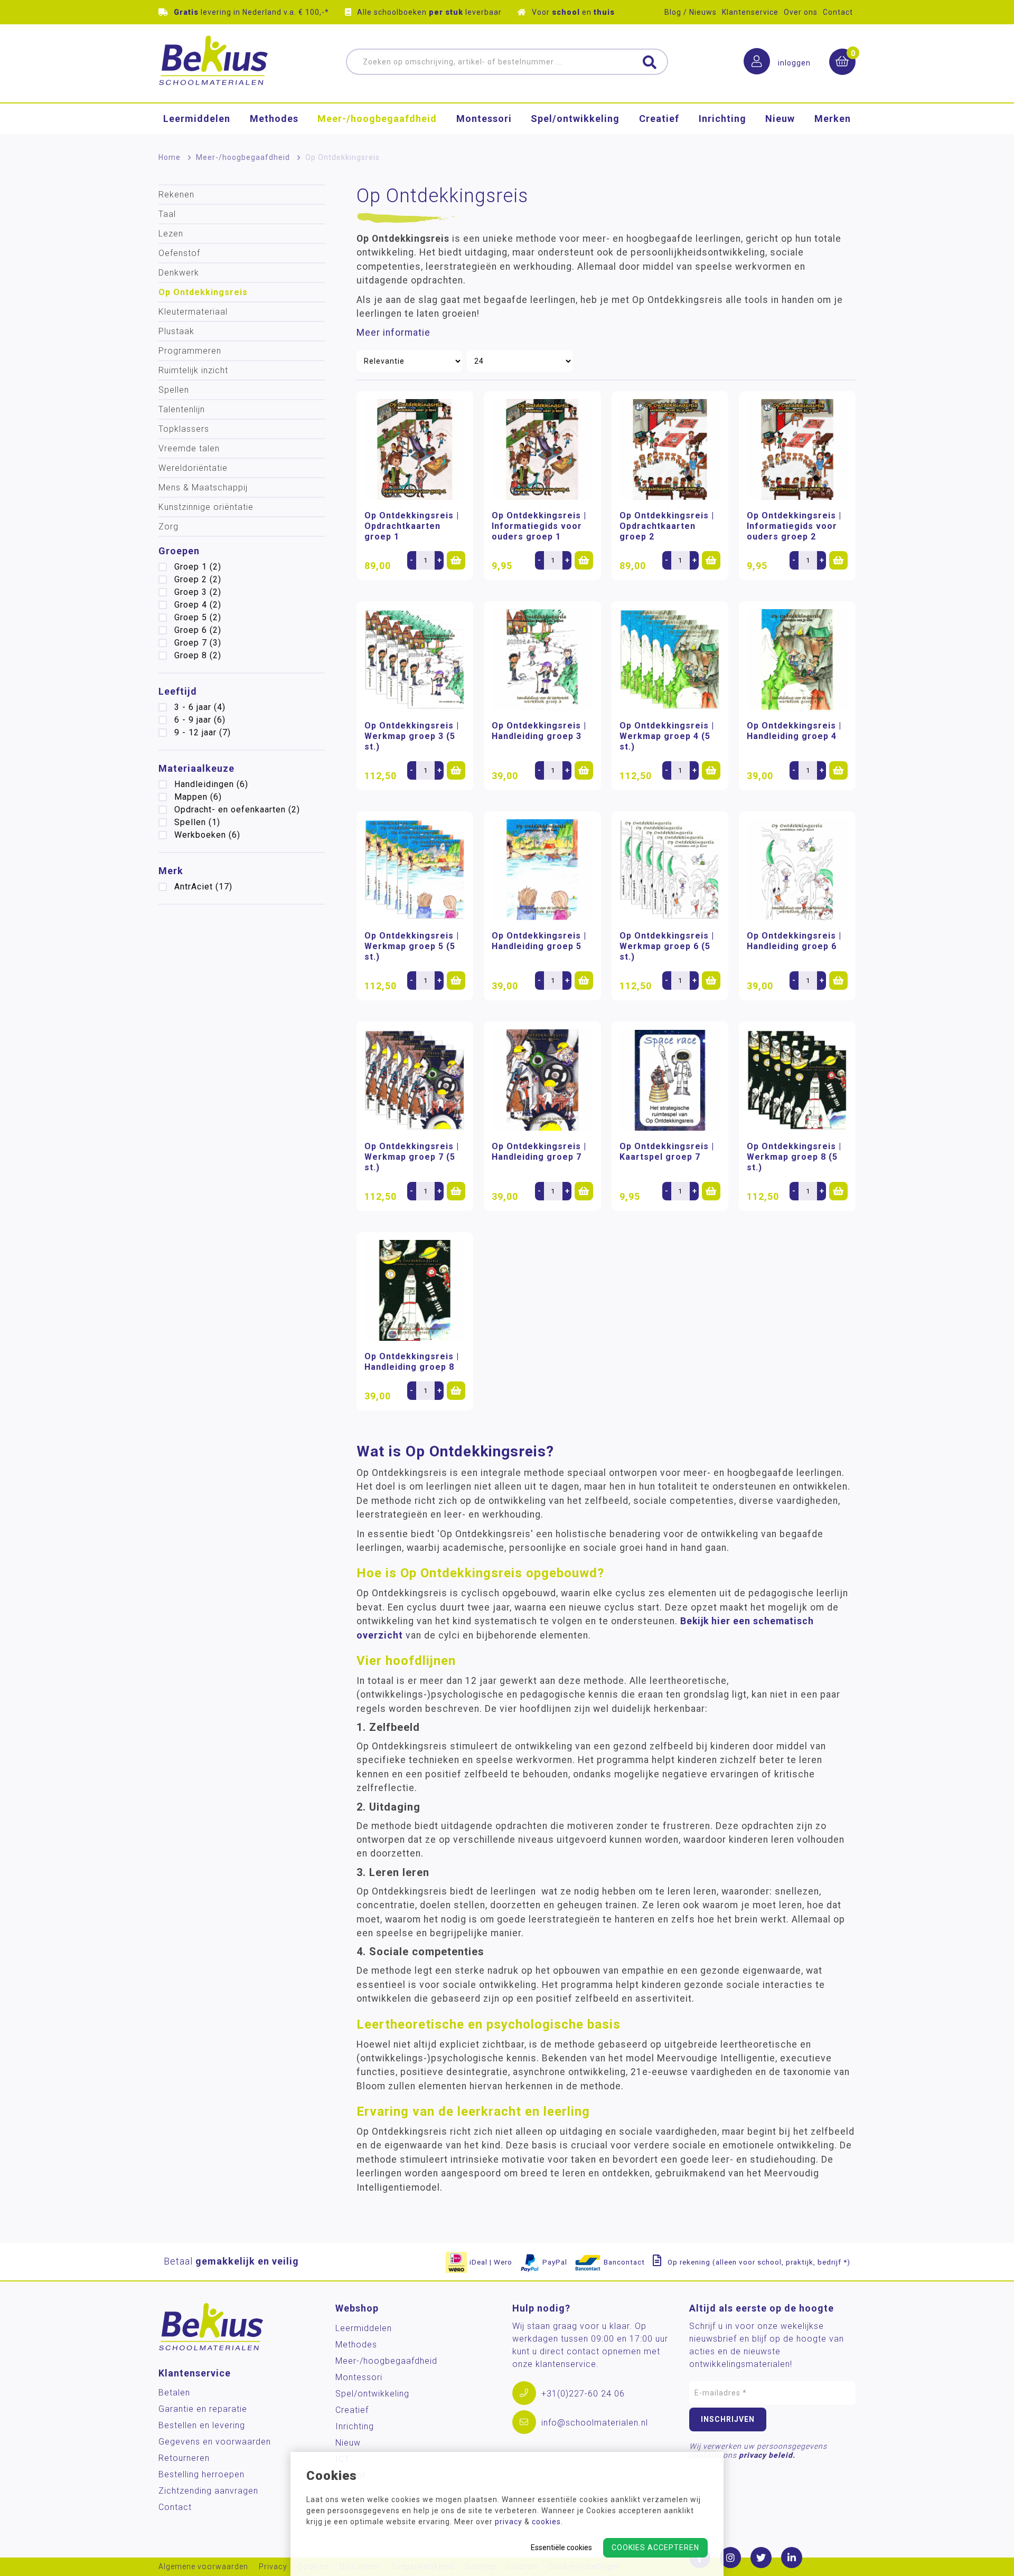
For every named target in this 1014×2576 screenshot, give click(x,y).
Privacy (273, 2567)
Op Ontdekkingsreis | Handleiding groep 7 (539, 1152)
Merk (171, 871)
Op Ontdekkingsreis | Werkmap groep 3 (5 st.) (412, 736)
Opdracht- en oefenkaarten (237, 809)
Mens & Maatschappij (203, 487)
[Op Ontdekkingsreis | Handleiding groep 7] (542, 1080)
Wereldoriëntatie (193, 468)
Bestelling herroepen (201, 2474)
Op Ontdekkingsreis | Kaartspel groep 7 (667, 1152)
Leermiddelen (197, 119)
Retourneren (184, 2458)
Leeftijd (178, 691)
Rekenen (176, 195)
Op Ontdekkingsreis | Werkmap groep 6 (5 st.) (667, 946)
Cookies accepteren (655, 2547)
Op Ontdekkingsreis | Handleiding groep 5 (539, 941)
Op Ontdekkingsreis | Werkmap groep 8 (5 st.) (794, 1157)
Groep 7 (198, 643)
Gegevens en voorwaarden (215, 2442)
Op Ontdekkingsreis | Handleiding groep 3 (539, 731)
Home (170, 157)
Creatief (659, 119)
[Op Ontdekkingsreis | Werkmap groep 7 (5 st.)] (415, 1080)
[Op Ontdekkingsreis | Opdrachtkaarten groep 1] (415, 449)
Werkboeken (207, 835)
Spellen (174, 390)
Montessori (484, 119)
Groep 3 (198, 592)
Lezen (171, 234)
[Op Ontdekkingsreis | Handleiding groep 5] (542, 870)
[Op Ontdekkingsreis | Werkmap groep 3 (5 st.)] (415, 660)
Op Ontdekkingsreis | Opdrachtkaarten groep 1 (412, 526)
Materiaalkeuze (196, 768)
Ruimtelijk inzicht (193, 370)
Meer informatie (393, 333)
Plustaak (176, 331)
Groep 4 (198, 605)
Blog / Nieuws (691, 12)
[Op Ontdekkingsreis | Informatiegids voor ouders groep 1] (542, 449)
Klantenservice (750, 12)
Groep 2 (198, 579)
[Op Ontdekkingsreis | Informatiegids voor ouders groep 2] (797, 449)
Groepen (179, 551)
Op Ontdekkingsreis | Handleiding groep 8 (412, 1362)
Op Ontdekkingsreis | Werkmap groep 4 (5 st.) (667, 736)
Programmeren (190, 351)
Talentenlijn (182, 409)
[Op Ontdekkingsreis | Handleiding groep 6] (797, 870)
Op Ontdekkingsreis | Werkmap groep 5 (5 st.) (412, 946)
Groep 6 (198, 630)
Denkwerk (179, 273)
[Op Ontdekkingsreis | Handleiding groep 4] (797, 660)
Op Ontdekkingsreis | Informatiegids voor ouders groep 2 (794, 526)
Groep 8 (198, 655)
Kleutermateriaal (193, 312)
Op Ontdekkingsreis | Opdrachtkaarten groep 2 (667, 526)
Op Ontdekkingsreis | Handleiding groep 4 (794, 731)
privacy (509, 2522)
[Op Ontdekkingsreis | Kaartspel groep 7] (670, 1080)
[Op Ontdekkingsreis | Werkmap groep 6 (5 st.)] (670, 870)
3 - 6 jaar (200, 707)
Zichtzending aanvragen (208, 2491)
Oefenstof (179, 253)
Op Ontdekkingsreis (203, 292)
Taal (167, 214)
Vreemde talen (189, 448)
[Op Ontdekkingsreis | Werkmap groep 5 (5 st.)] (415, 870)
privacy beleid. (767, 2455)
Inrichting (722, 119)
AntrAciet (203, 887)
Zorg (168, 527)
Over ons (801, 12)
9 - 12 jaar (203, 732)
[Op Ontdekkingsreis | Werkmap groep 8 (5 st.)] (797, 1080)
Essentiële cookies (561, 2547)
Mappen (198, 797)
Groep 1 (198, 567)
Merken (833, 119)
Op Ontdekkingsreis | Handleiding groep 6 (794, 941)
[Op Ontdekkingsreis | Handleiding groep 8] (415, 1290)
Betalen (174, 2393)
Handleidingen (211, 784)
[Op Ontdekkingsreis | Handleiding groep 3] (542, 660)
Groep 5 (198, 617)
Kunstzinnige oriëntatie (206, 507)
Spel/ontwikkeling (575, 119)
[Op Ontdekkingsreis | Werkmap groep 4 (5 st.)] (670, 660)
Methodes (274, 119)
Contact (838, 12)
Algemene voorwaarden (203, 2567)
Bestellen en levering (202, 2425)
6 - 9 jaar (200, 720)
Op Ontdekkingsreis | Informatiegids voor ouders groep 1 (539, 526)
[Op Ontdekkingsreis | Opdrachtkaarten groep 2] (670, 449)
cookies (546, 2522)
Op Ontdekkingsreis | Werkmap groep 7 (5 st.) (412, 1157)
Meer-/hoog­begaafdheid (377, 119)
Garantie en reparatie (203, 2409)
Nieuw (780, 119)
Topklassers (184, 429)
